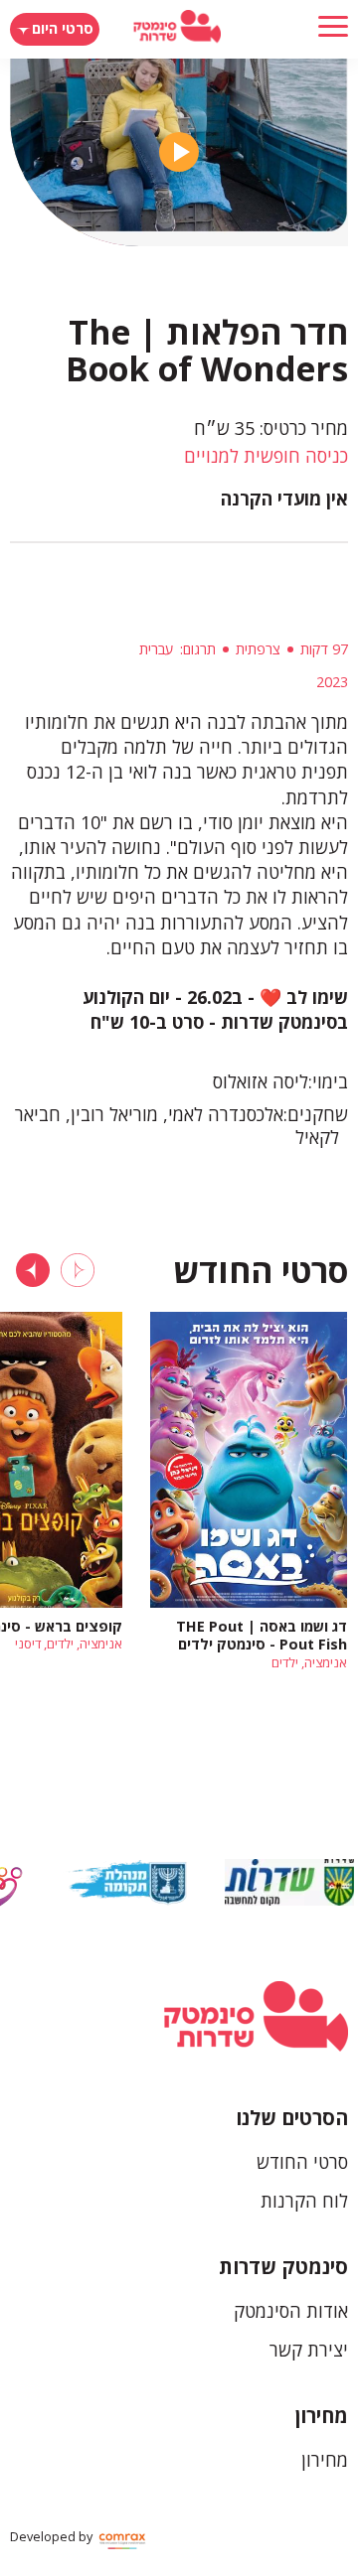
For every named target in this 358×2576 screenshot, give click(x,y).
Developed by (53, 2537)
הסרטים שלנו (292, 2118)
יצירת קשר (309, 2350)
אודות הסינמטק (291, 2311)
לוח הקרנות (304, 2201)
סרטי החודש (302, 2162)
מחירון (322, 2416)
